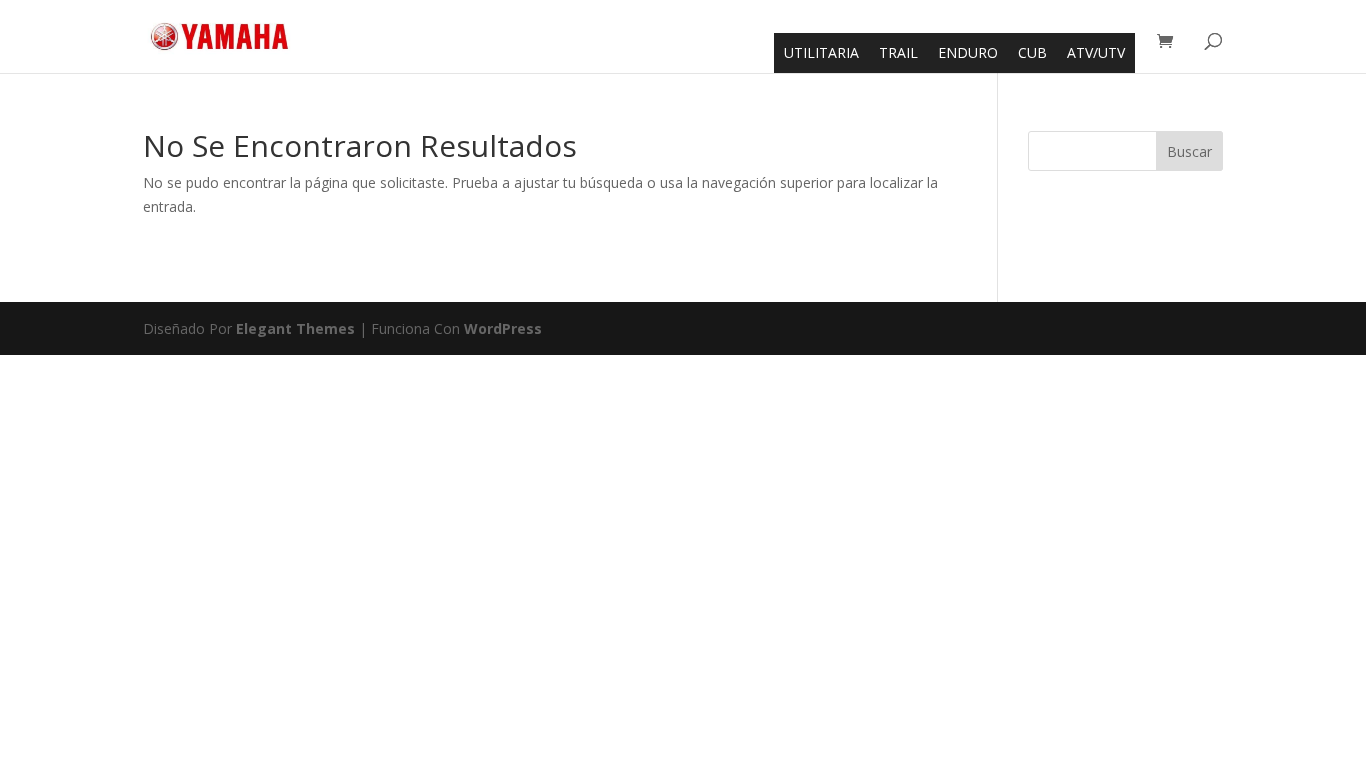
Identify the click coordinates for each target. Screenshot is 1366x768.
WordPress (503, 328)
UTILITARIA (821, 52)
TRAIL (898, 52)
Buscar (1189, 151)
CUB (1032, 52)
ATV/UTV (1096, 52)
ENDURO (968, 52)
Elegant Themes (295, 328)
